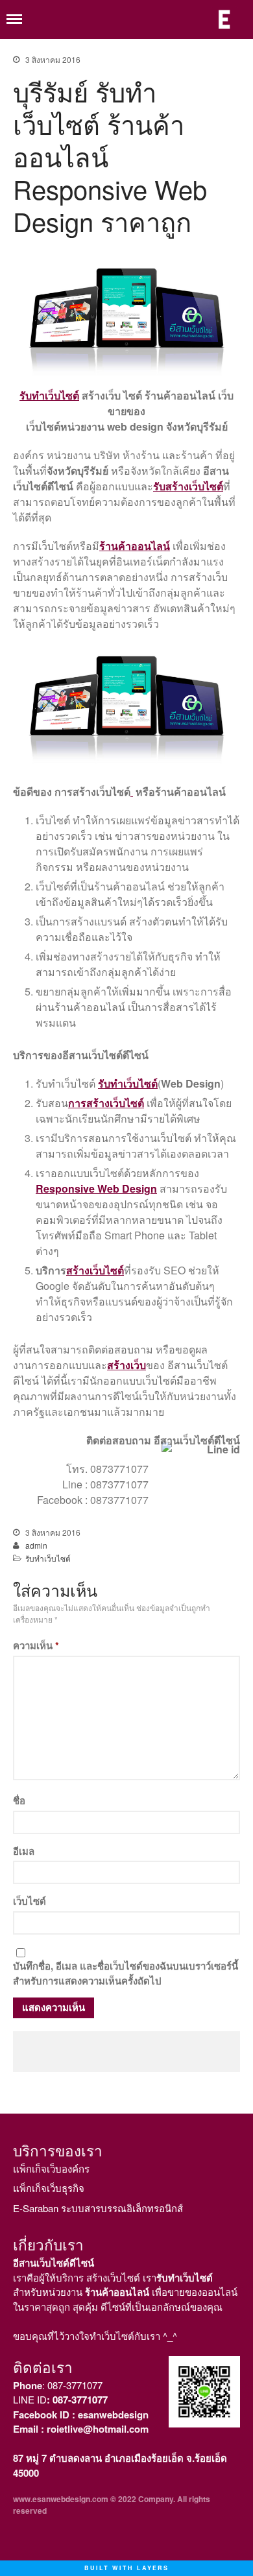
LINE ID (60, 2399)
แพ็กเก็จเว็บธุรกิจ (49, 2188)
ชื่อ (19, 1800)
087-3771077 (75, 2385)
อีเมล (24, 1851)
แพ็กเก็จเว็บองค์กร (51, 2168)
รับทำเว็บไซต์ (48, 1558)
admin (36, 1545)
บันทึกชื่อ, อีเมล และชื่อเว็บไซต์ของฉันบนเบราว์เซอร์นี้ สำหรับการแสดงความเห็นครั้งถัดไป (126, 1973)
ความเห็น (36, 1645)
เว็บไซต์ (30, 1901)
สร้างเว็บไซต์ (95, 1270)
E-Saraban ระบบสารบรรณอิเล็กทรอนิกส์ (98, 2208)
